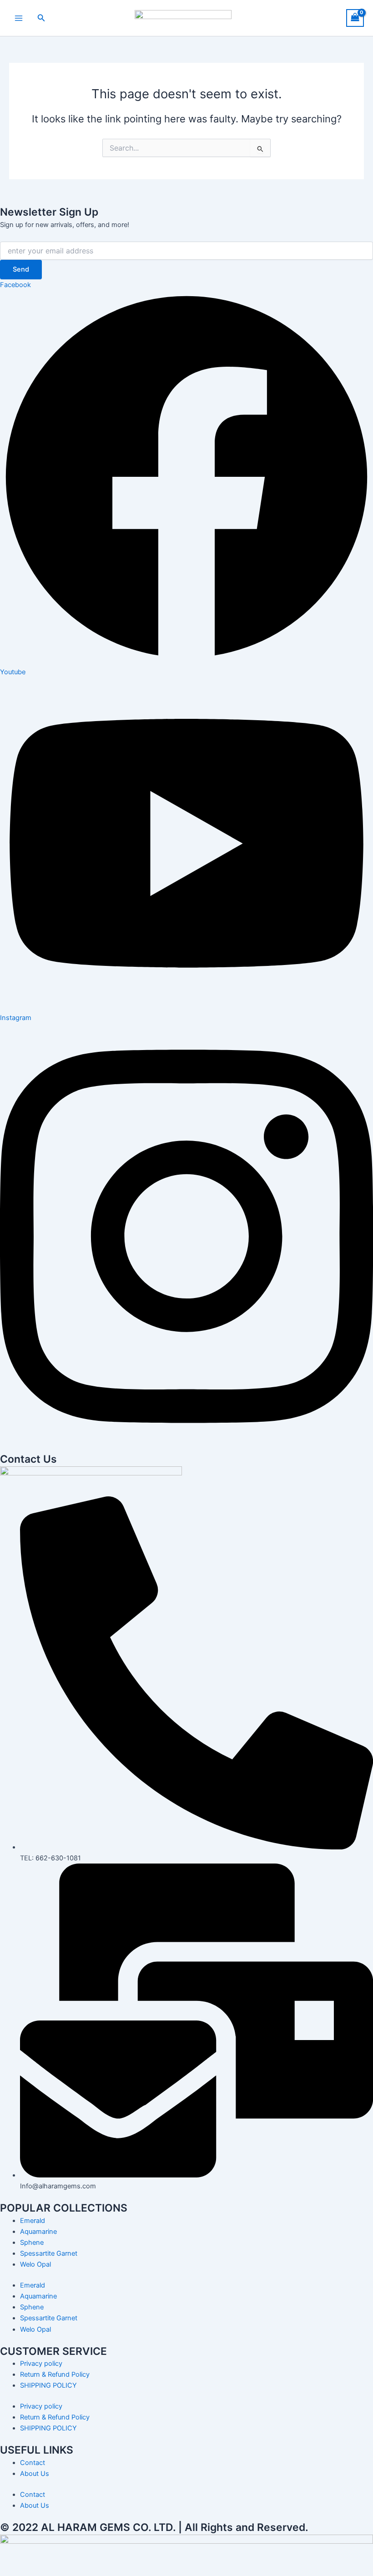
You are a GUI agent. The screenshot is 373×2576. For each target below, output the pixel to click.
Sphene (32, 2243)
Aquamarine (38, 2232)
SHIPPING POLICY (48, 2385)
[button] (41, 18)
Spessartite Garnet (49, 2253)
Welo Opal (35, 2264)
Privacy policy (41, 2364)
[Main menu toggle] (19, 18)
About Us (35, 2474)
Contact (33, 2463)
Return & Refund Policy (55, 2374)
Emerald (33, 2221)
